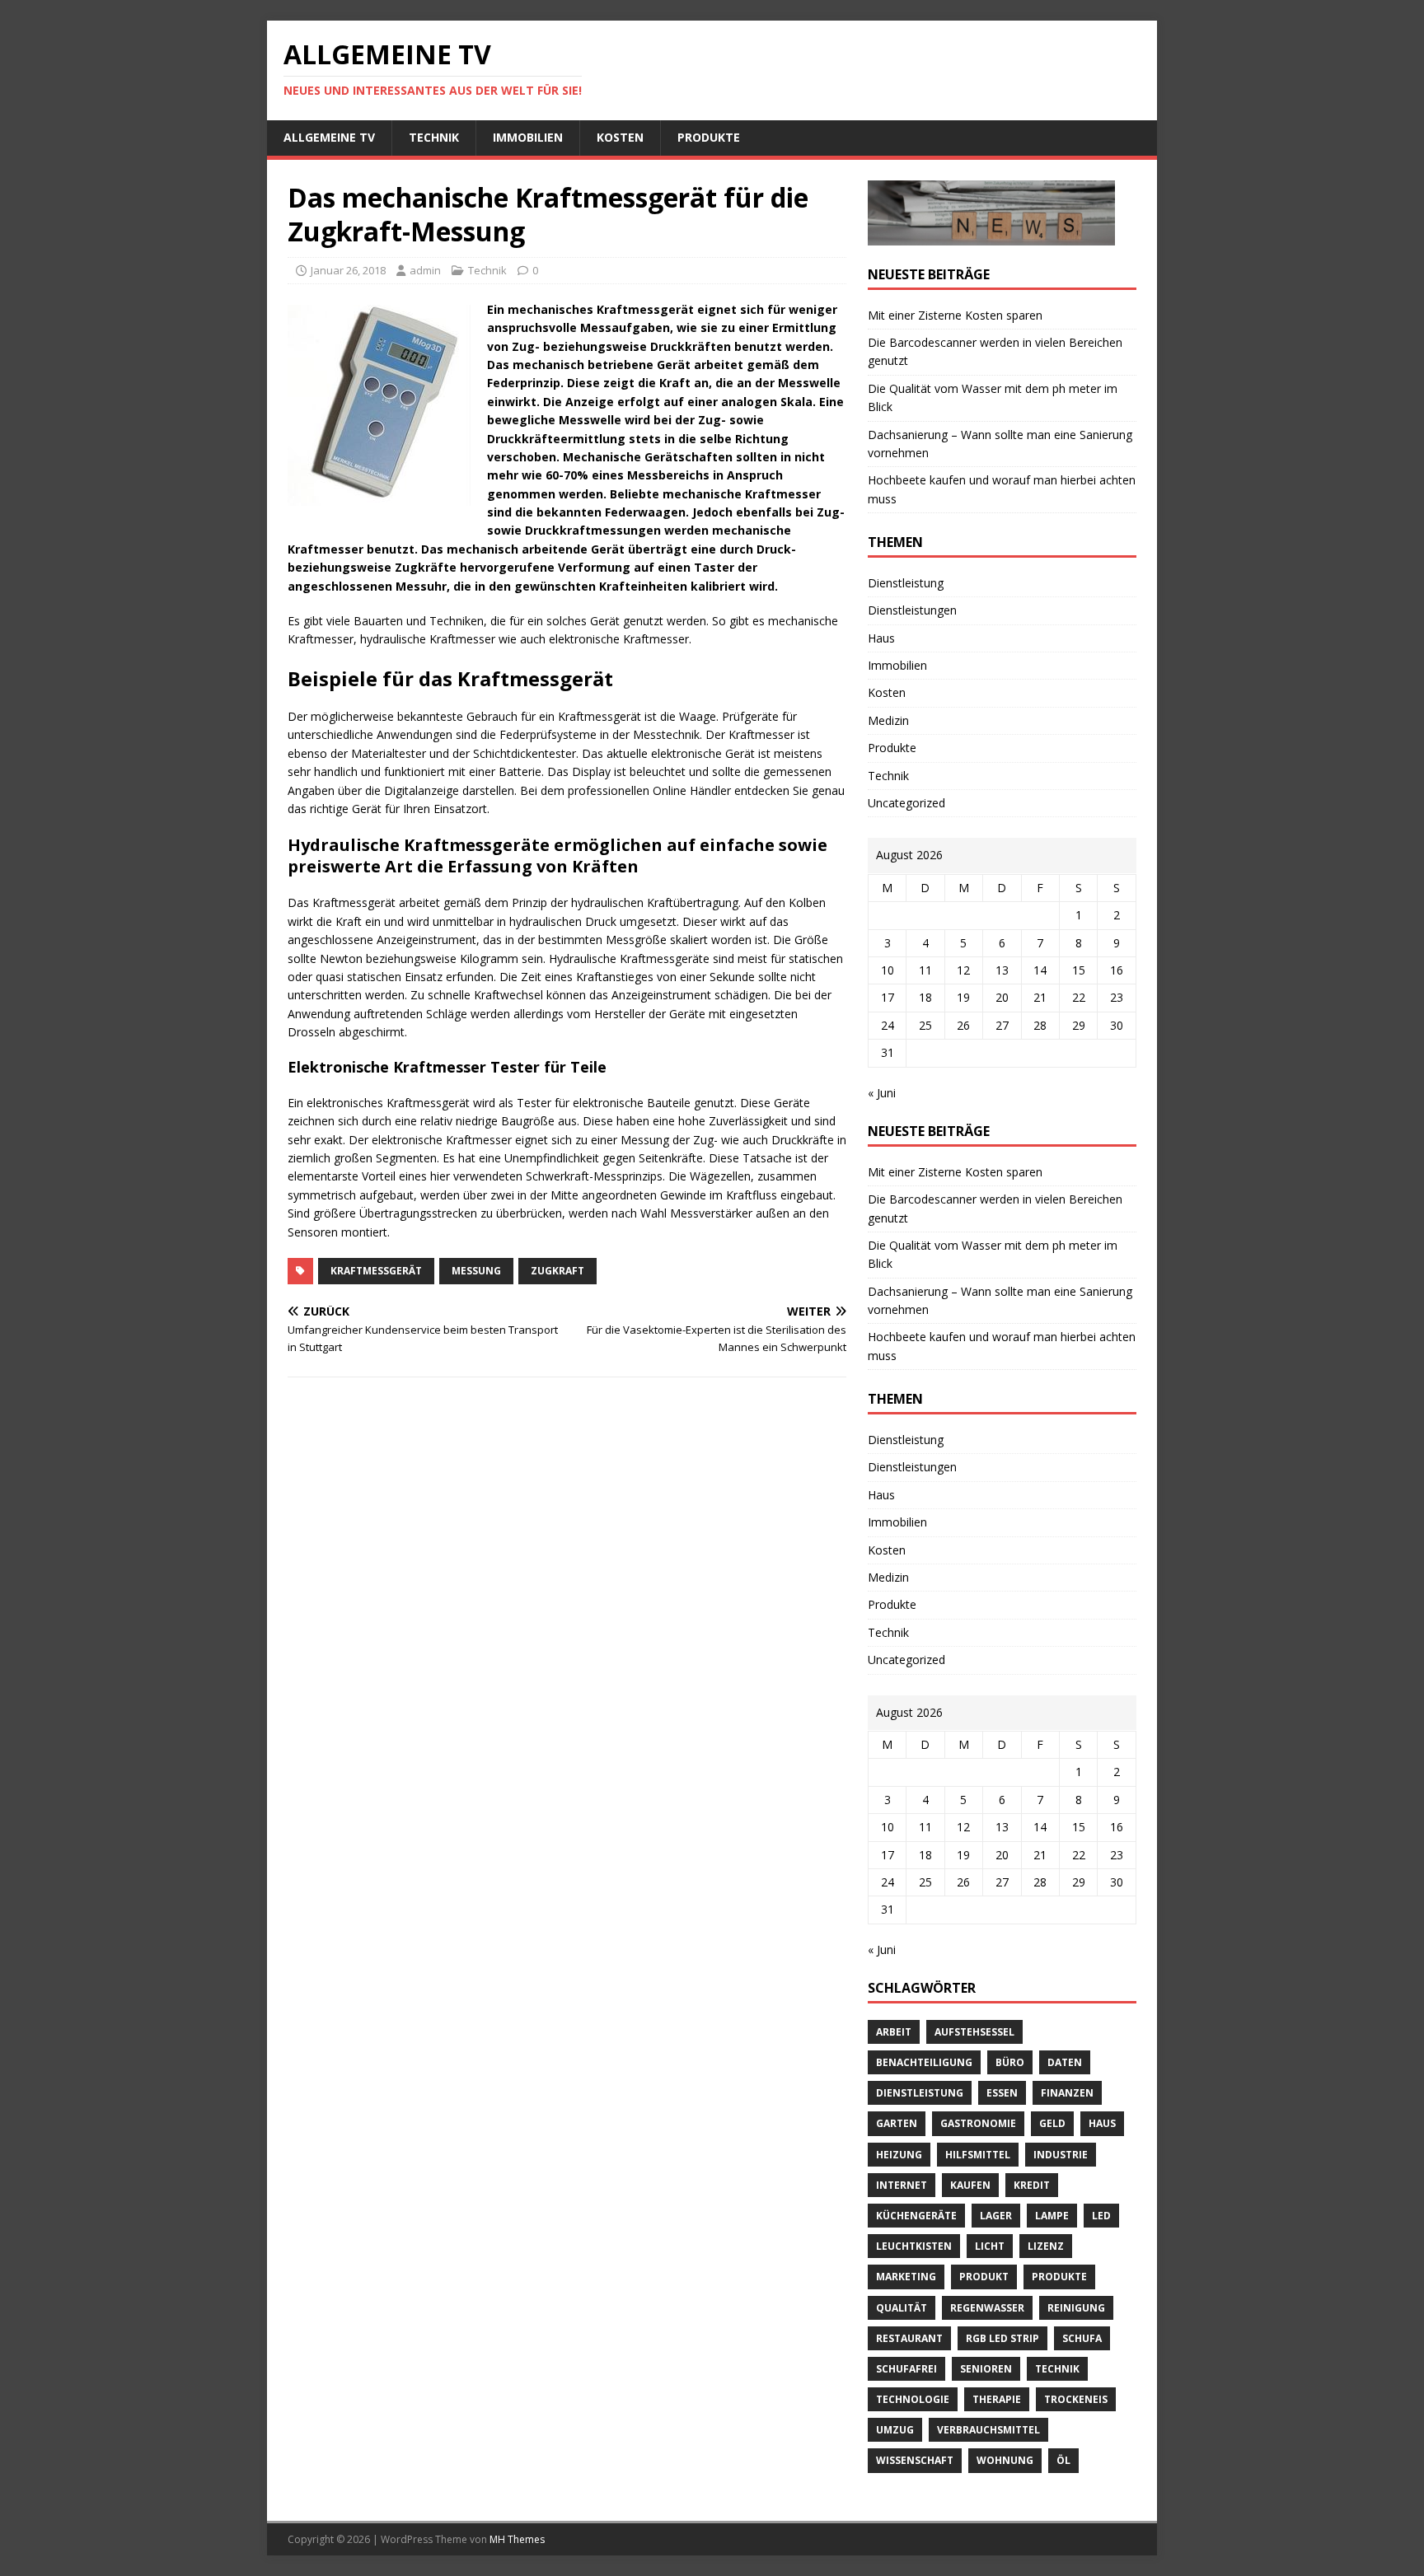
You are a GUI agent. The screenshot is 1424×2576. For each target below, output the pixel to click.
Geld (1052, 2123)
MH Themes (517, 2539)
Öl (1063, 2460)
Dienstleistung (906, 583)
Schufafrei (906, 2369)
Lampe (1052, 2216)
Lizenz (1046, 2246)
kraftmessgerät (376, 1271)
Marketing (906, 2277)
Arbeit (894, 2032)
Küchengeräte (916, 2216)
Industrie (1061, 2155)
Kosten (620, 137)
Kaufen (970, 2185)
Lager (996, 2216)
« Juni (882, 1093)
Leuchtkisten (914, 2246)
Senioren (986, 2369)
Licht (990, 2246)
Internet (902, 2185)
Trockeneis (1076, 2399)
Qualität (902, 2308)
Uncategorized (906, 803)
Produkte (709, 137)
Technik (434, 137)
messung (476, 1271)
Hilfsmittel (978, 2155)
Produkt (984, 2277)
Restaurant (909, 2338)
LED (1101, 2216)
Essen (1002, 2093)
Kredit (1032, 2185)
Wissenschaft (915, 2460)
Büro (1010, 2062)
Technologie (913, 2399)
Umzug (895, 2430)
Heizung (899, 2155)
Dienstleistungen (912, 610)
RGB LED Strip (1002, 2338)
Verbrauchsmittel (988, 2430)
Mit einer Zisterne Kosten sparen (955, 315)
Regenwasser (987, 2308)
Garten (897, 2123)
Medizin (888, 720)
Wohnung (1005, 2460)
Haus (881, 638)
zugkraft (557, 1271)
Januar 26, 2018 (348, 270)
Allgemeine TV (329, 137)
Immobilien (528, 137)
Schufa (1082, 2338)
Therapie (997, 2399)
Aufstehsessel (974, 2032)
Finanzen (1067, 2093)
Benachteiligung (924, 2062)
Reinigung (1076, 2308)
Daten (1065, 2062)
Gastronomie (978, 2123)
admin (425, 270)
